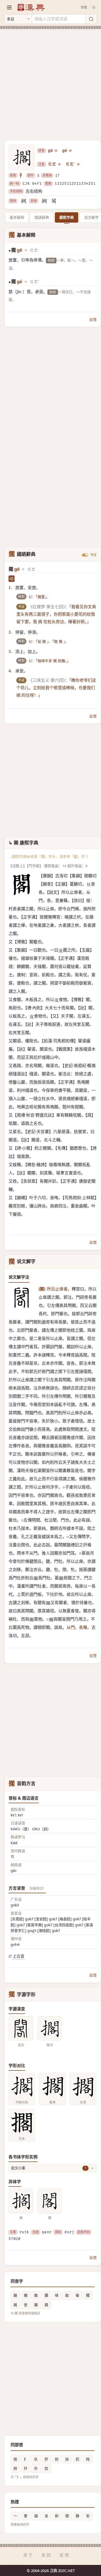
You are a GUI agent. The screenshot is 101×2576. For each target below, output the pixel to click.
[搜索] (91, 19)
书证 (93, 555)
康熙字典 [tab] (67, 217)
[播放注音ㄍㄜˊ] (79, 164)
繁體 (84, 7)
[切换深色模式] (94, 7)
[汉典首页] (31, 7)
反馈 (93, 319)
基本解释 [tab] (17, 217)
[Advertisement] (51, 82)
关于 (28, 2555)
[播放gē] (56, 151)
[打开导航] (9, 7)
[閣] (54, 201)
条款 (47, 2555)
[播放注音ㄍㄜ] (60, 164)
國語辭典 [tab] (42, 217)
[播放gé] (71, 151)
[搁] (23, 201)
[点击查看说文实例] (21, 2028)
